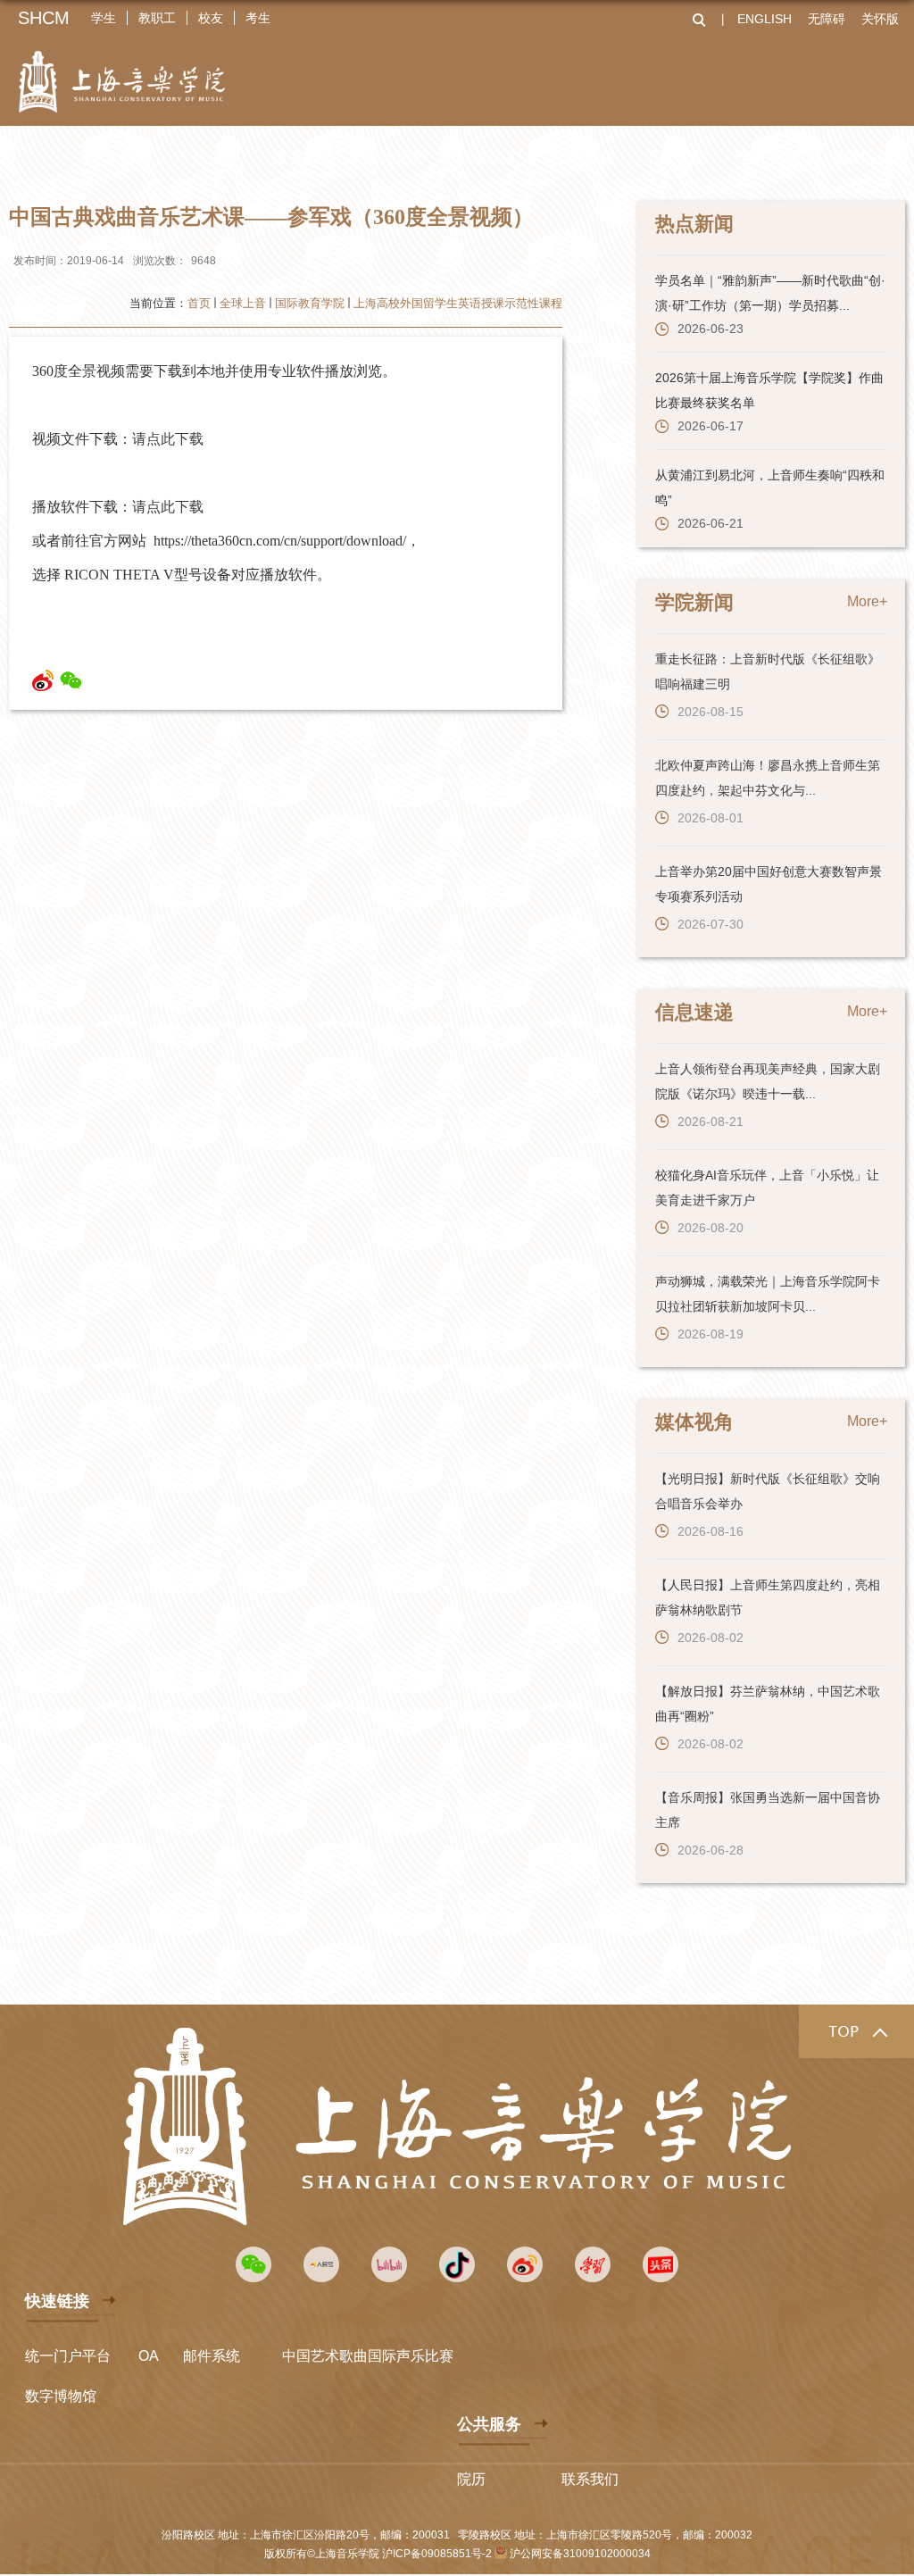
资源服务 (860, 158)
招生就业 (675, 158)
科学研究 (489, 158)
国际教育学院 (310, 303)
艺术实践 (582, 158)
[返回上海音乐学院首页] (122, 70)
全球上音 (768, 158)
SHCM (44, 18)
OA (149, 2356)
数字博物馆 (61, 2396)
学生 (104, 18)
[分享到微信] (71, 680)
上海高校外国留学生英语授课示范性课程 (458, 303)
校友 (211, 18)
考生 (258, 18)
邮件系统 (212, 2356)
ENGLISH (764, 19)
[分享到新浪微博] (43, 680)
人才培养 (396, 158)
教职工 (157, 18)
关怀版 (880, 19)
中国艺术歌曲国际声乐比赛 (368, 2356)
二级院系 (211, 158)
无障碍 (827, 19)
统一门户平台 (68, 2356)
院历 (471, 2479)
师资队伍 (303, 158)
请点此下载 (168, 439)
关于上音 (118, 158)
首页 (199, 303)
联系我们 (590, 2479)
